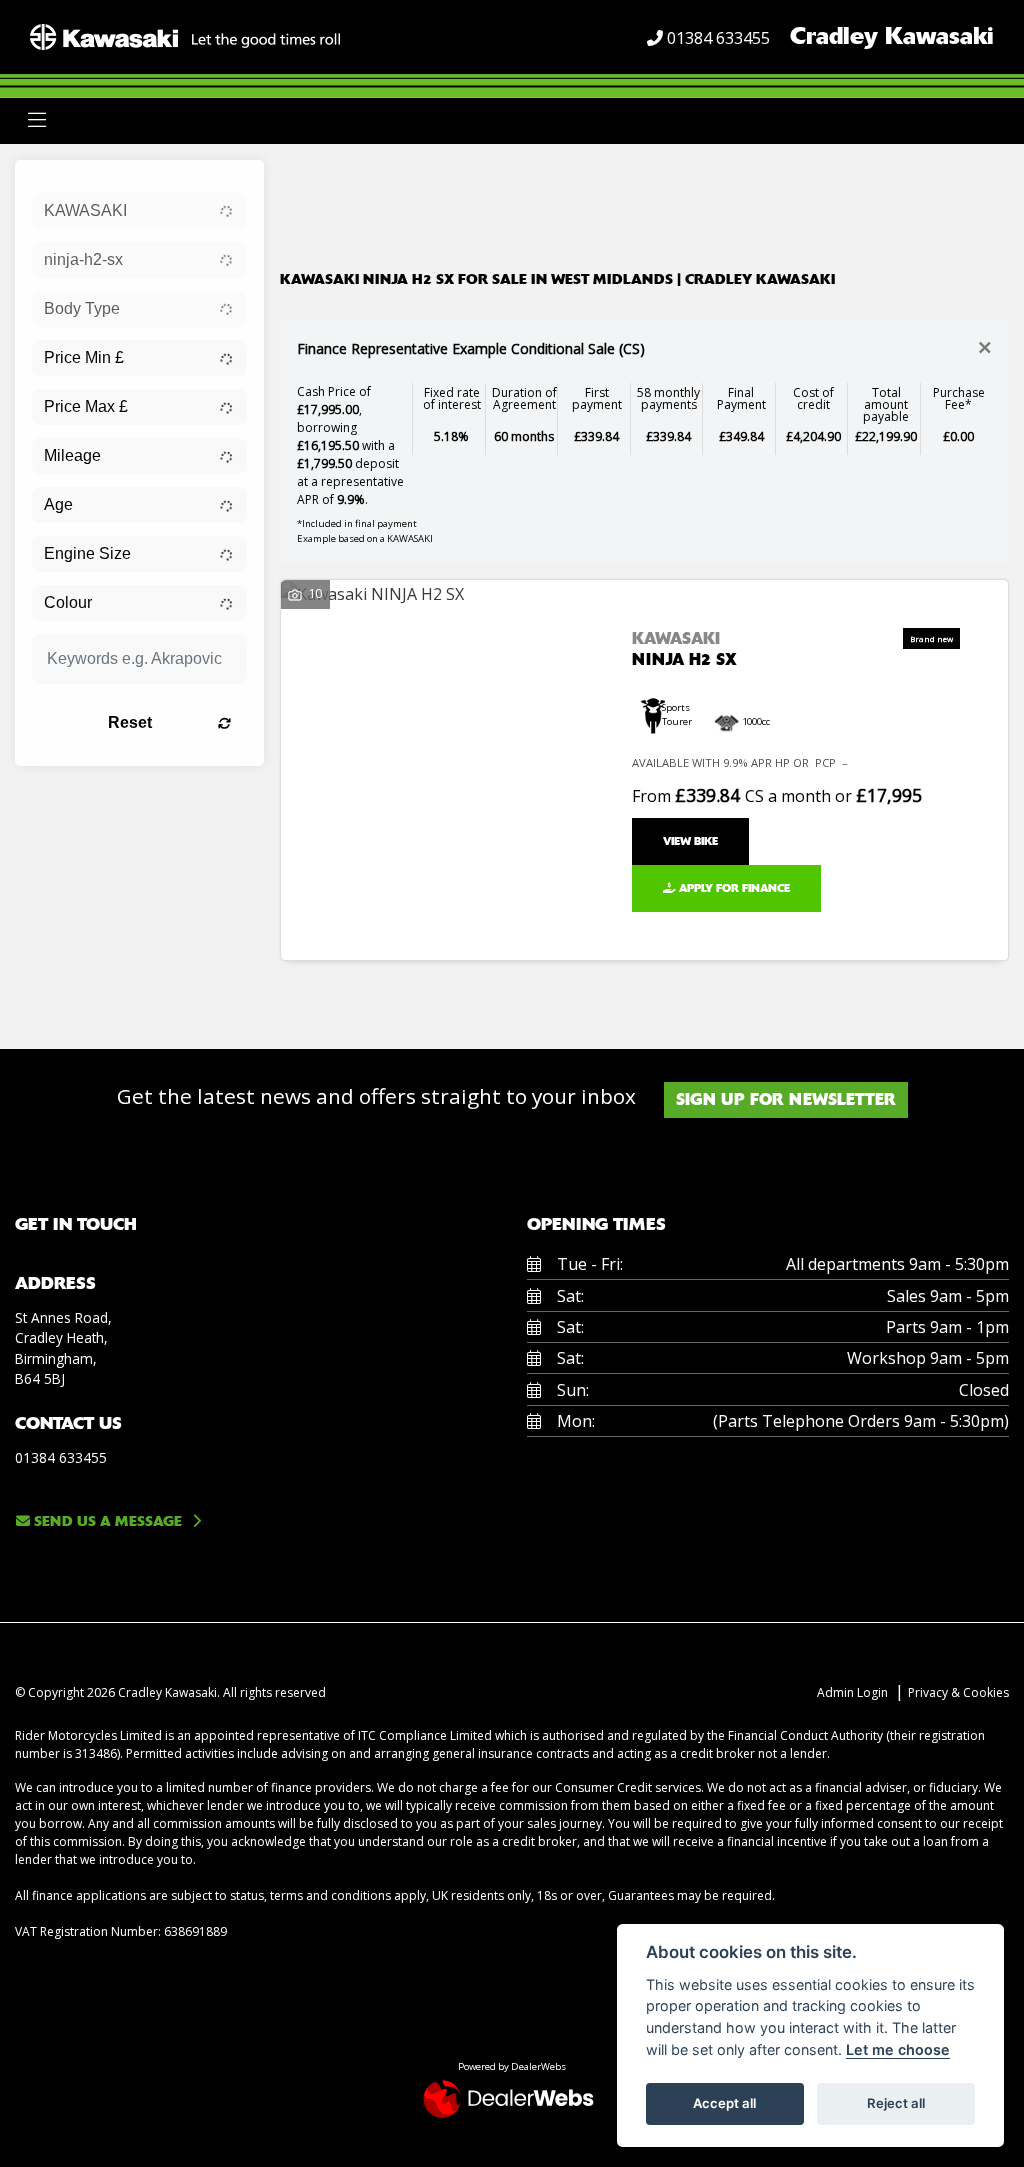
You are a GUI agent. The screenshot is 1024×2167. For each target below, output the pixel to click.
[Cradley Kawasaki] (185, 35)
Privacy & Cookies (958, 1692)
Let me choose (898, 2049)
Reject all (896, 2103)
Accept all (724, 2103)
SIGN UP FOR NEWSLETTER (786, 1099)
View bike (690, 841)
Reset (130, 722)
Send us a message (106, 1521)
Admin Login (852, 1692)
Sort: (311, 179)
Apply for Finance (733, 888)
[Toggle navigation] (37, 120)
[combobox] (139, 211)
